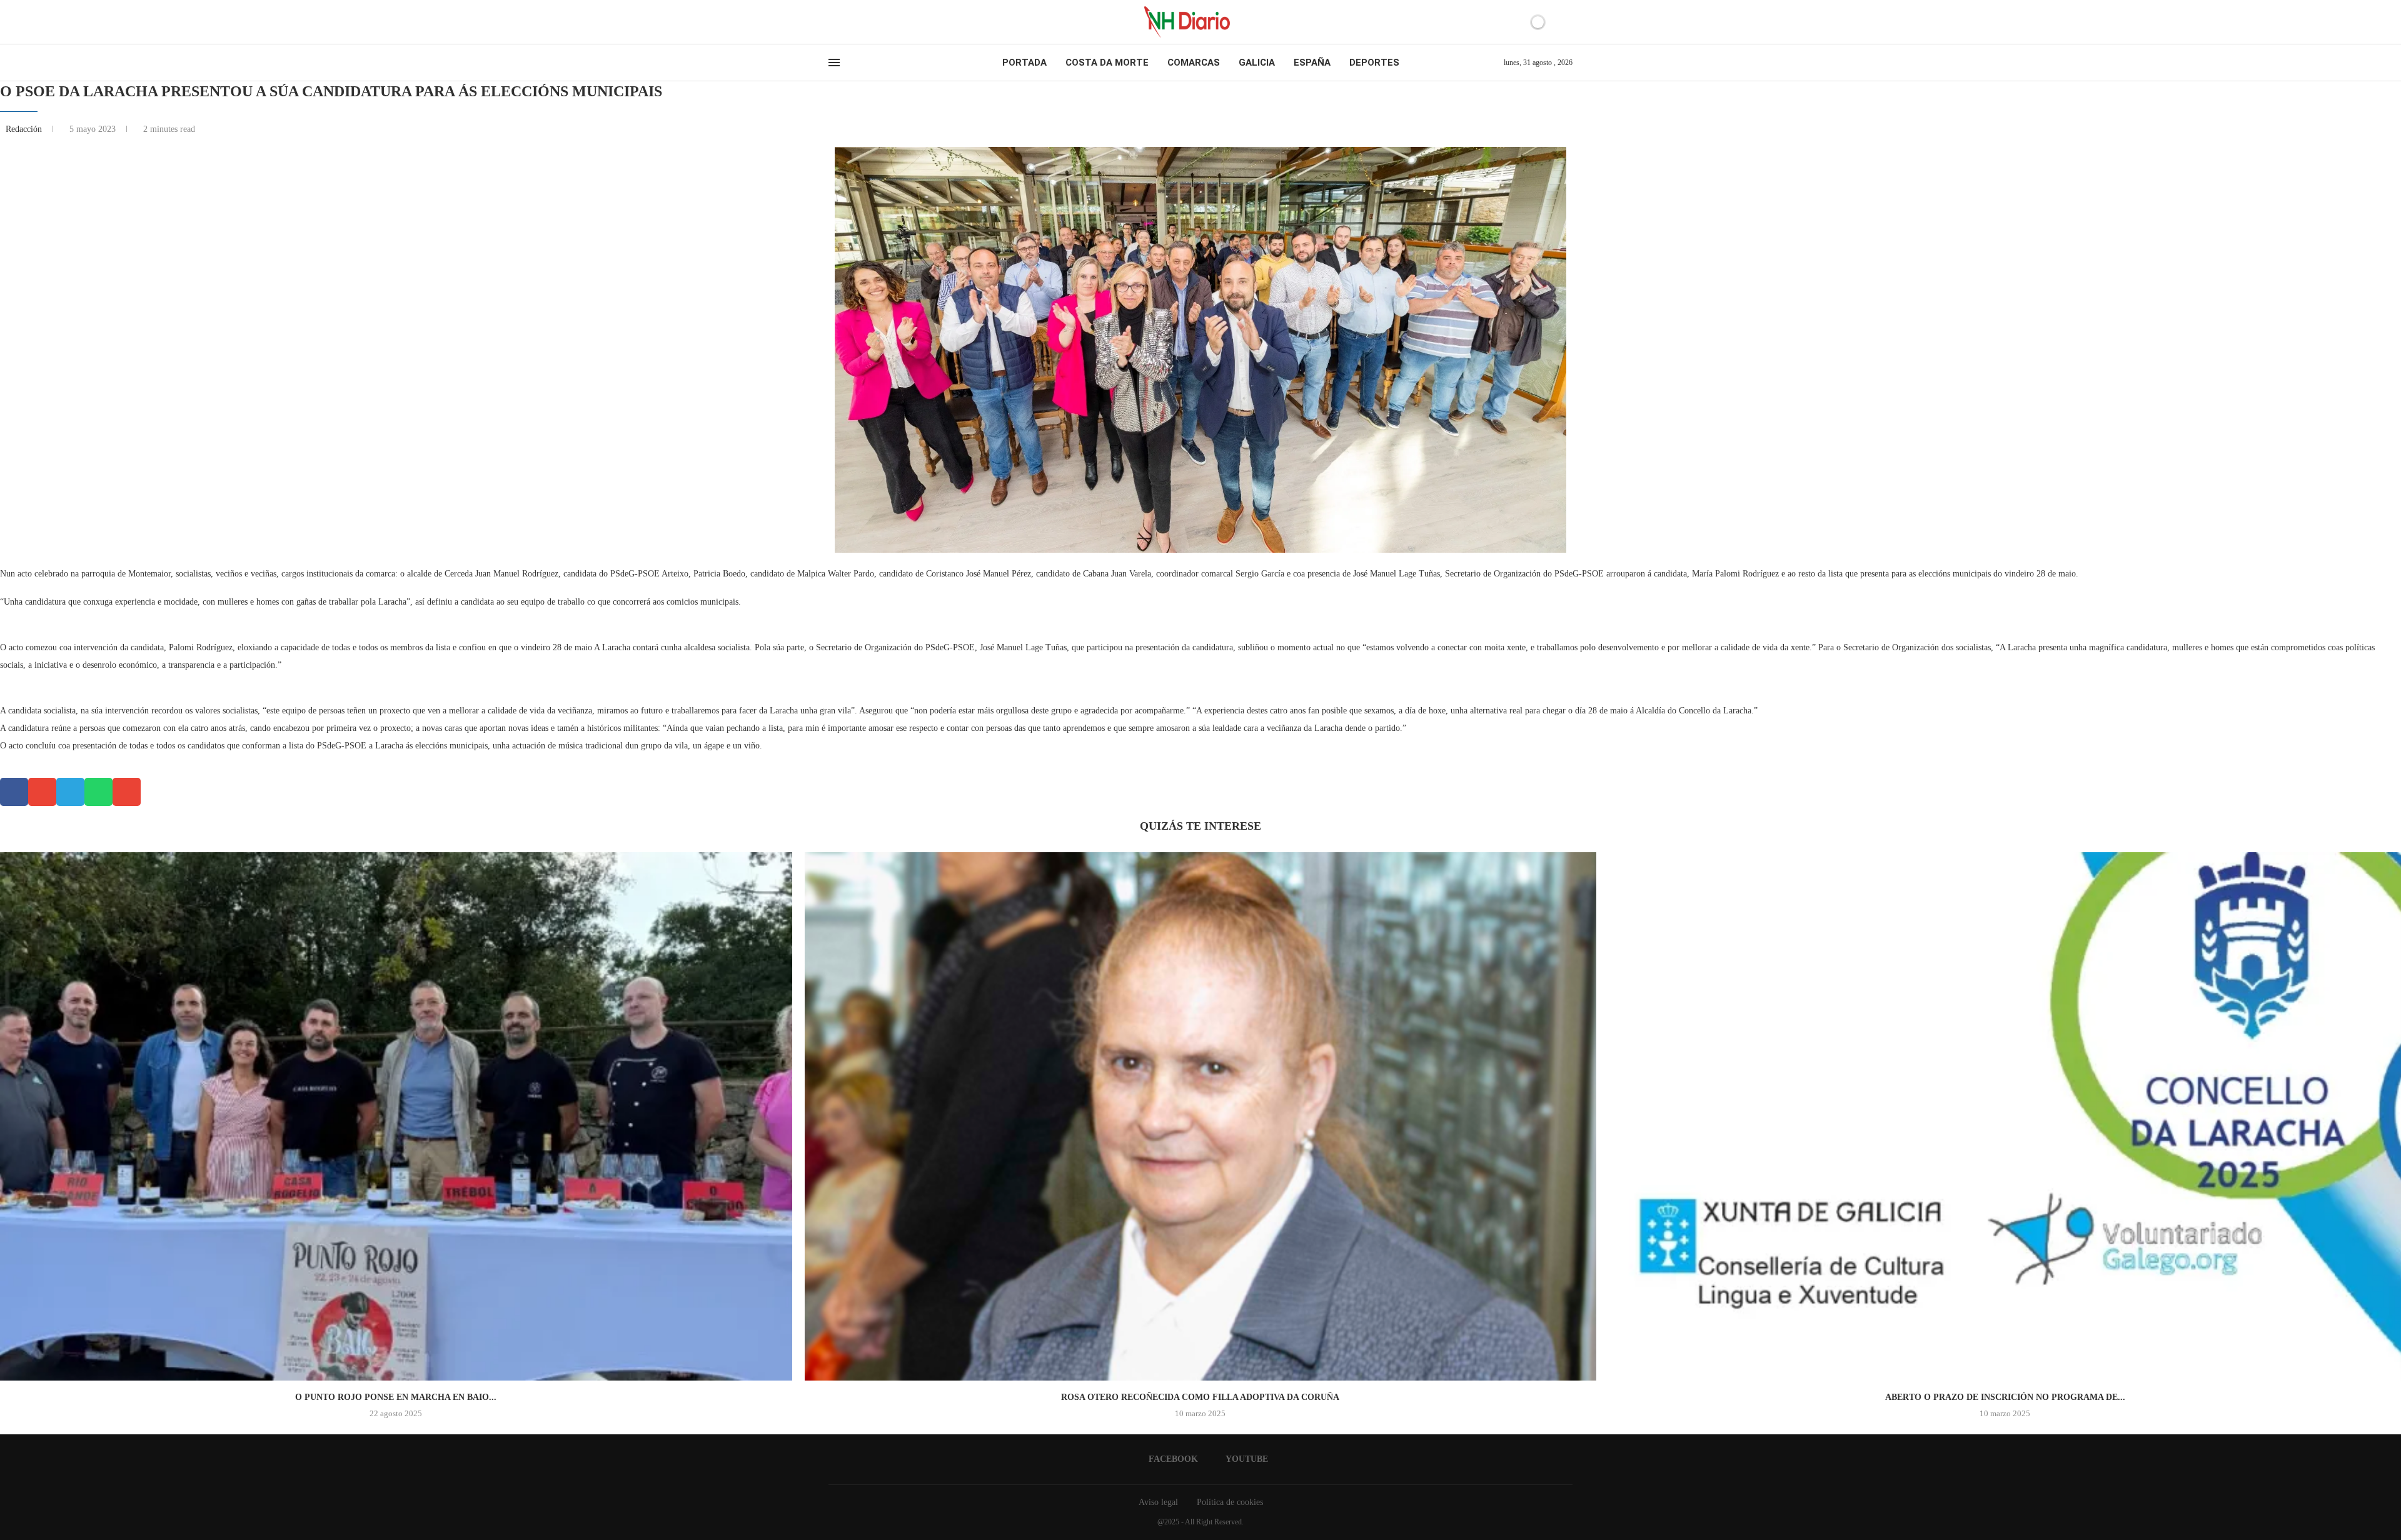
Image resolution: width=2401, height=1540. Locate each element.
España (1312, 63)
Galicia (1257, 63)
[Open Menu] (834, 63)
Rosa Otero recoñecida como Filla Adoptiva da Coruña (1200, 1397)
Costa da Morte (1107, 63)
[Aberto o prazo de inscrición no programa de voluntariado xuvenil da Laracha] (2005, 1116)
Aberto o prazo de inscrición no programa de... (2005, 1397)
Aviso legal (1158, 1502)
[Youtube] (843, 22)
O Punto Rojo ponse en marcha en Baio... (396, 1397)
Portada (1024, 63)
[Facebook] (833, 22)
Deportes (1374, 63)
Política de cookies (1230, 1502)
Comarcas (1194, 63)
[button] (14, 792)
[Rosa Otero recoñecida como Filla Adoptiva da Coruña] (1201, 1116)
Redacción (25, 129)
